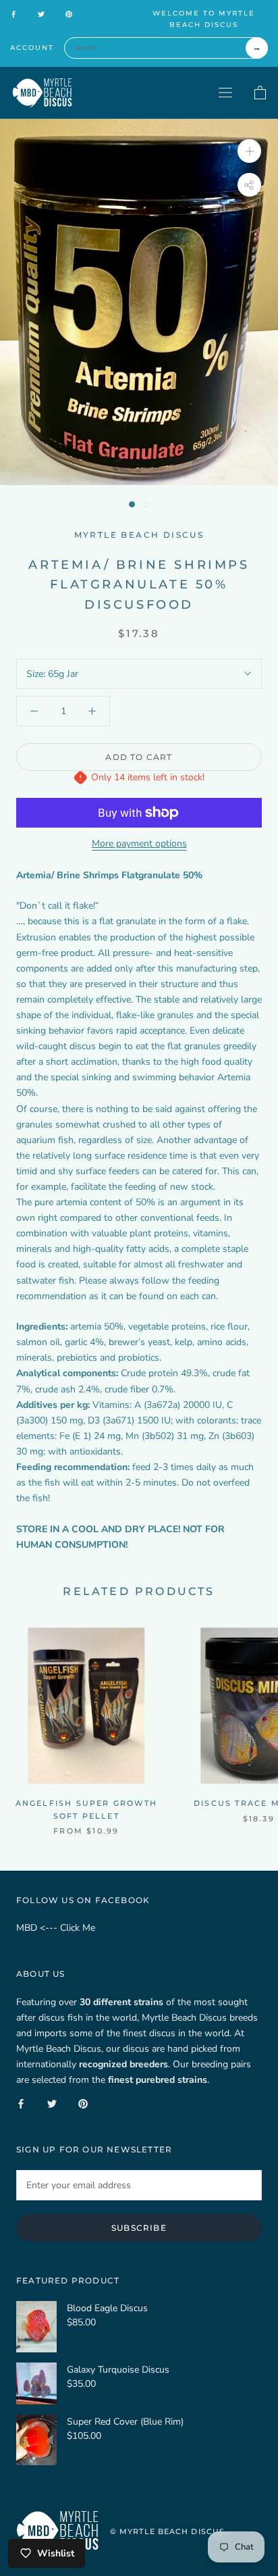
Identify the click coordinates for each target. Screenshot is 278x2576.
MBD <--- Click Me (56, 1928)
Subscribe (139, 2228)
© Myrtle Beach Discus (167, 2531)
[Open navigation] (225, 92)
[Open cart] (260, 93)
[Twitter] (41, 14)
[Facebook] (13, 14)
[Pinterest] (69, 14)
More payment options (139, 843)
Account (32, 48)
